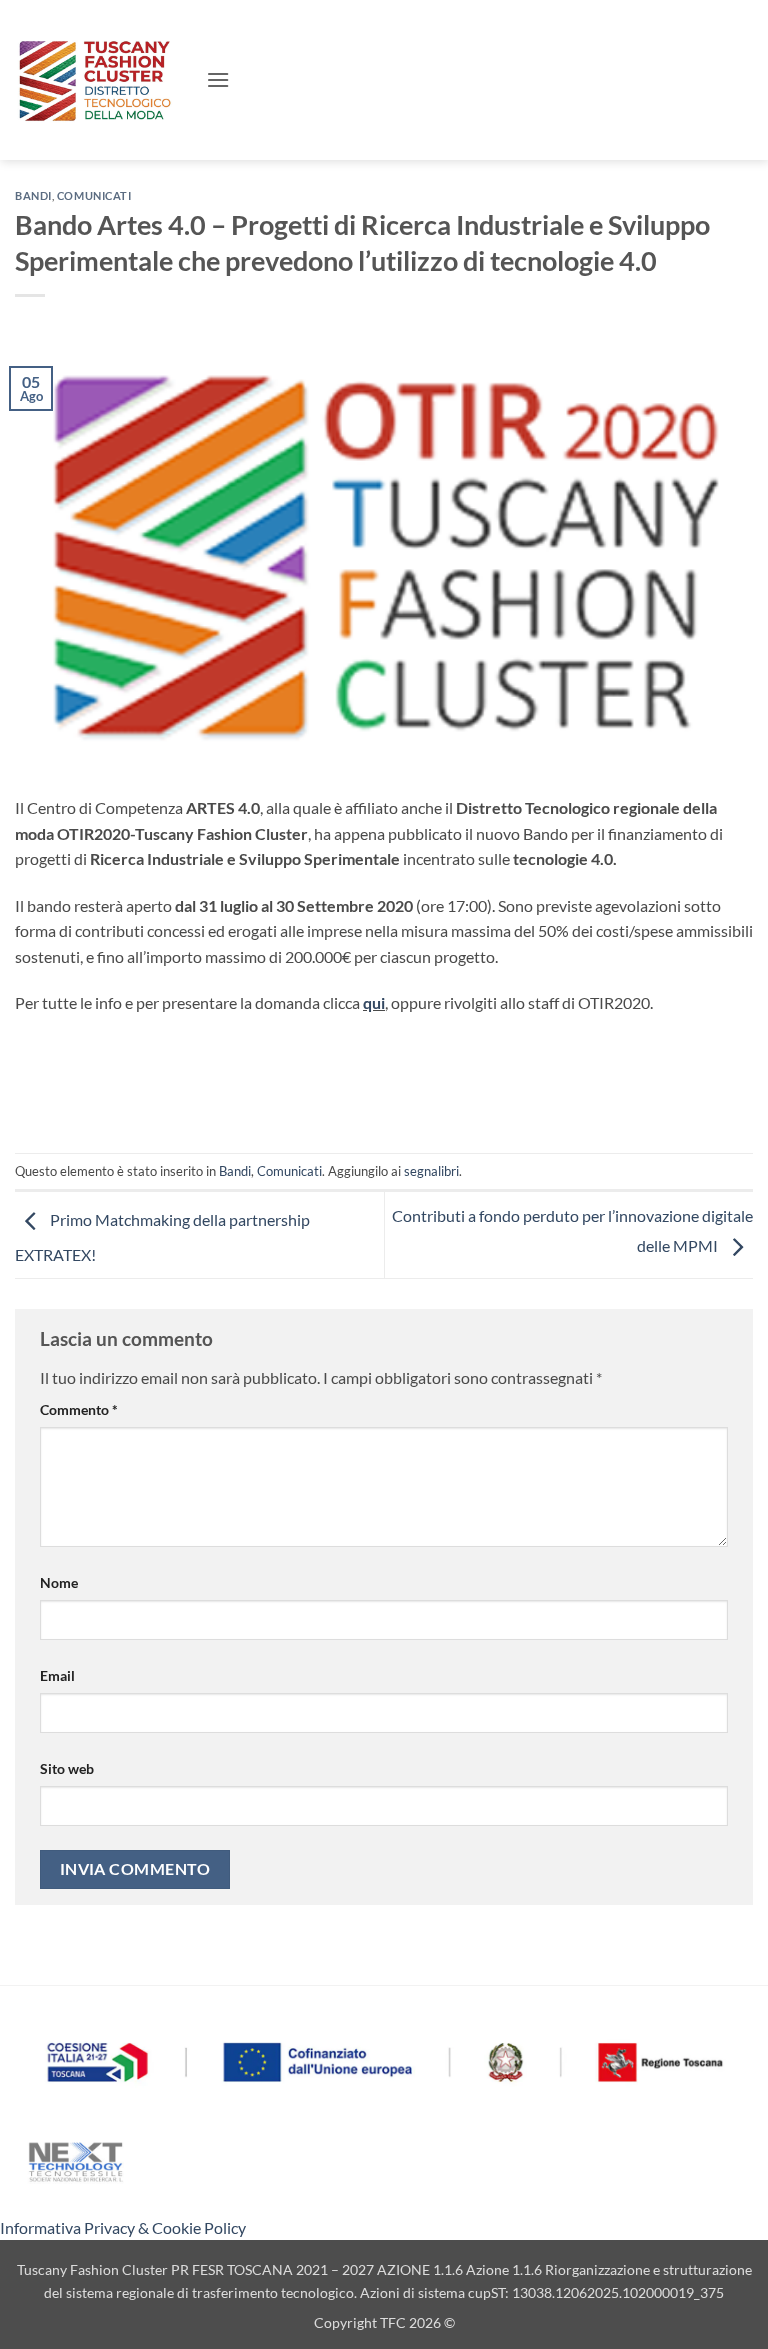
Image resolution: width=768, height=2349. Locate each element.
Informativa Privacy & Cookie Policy (123, 2227)
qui (374, 1002)
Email (57, 1675)
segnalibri (431, 1171)
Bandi (33, 195)
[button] (218, 79)
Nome (59, 1582)
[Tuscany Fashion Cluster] (103, 80)
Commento (79, 1409)
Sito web (67, 1768)
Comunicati (94, 195)
